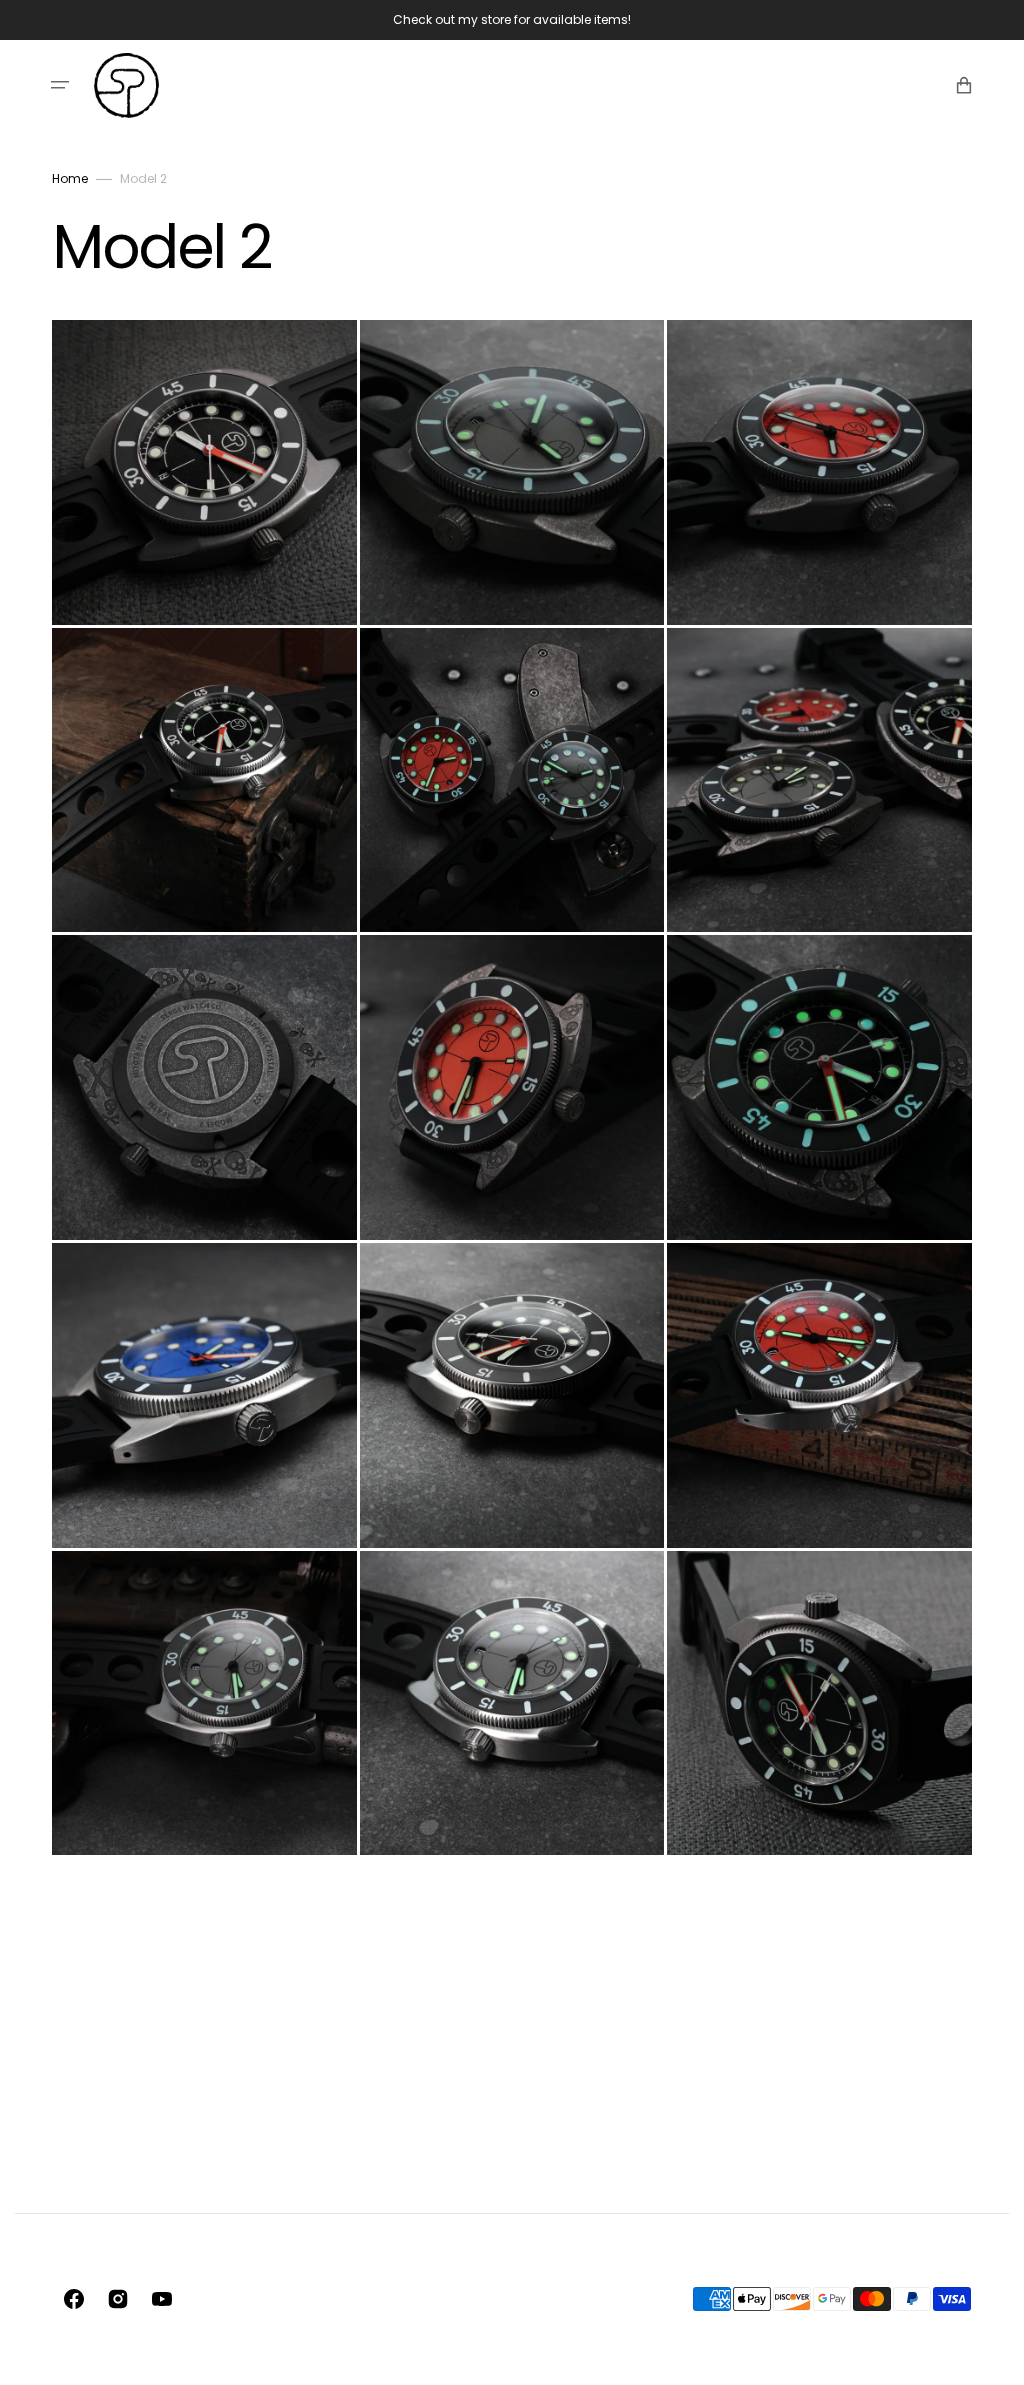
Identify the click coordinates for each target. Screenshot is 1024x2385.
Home (70, 178)
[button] (60, 85)
